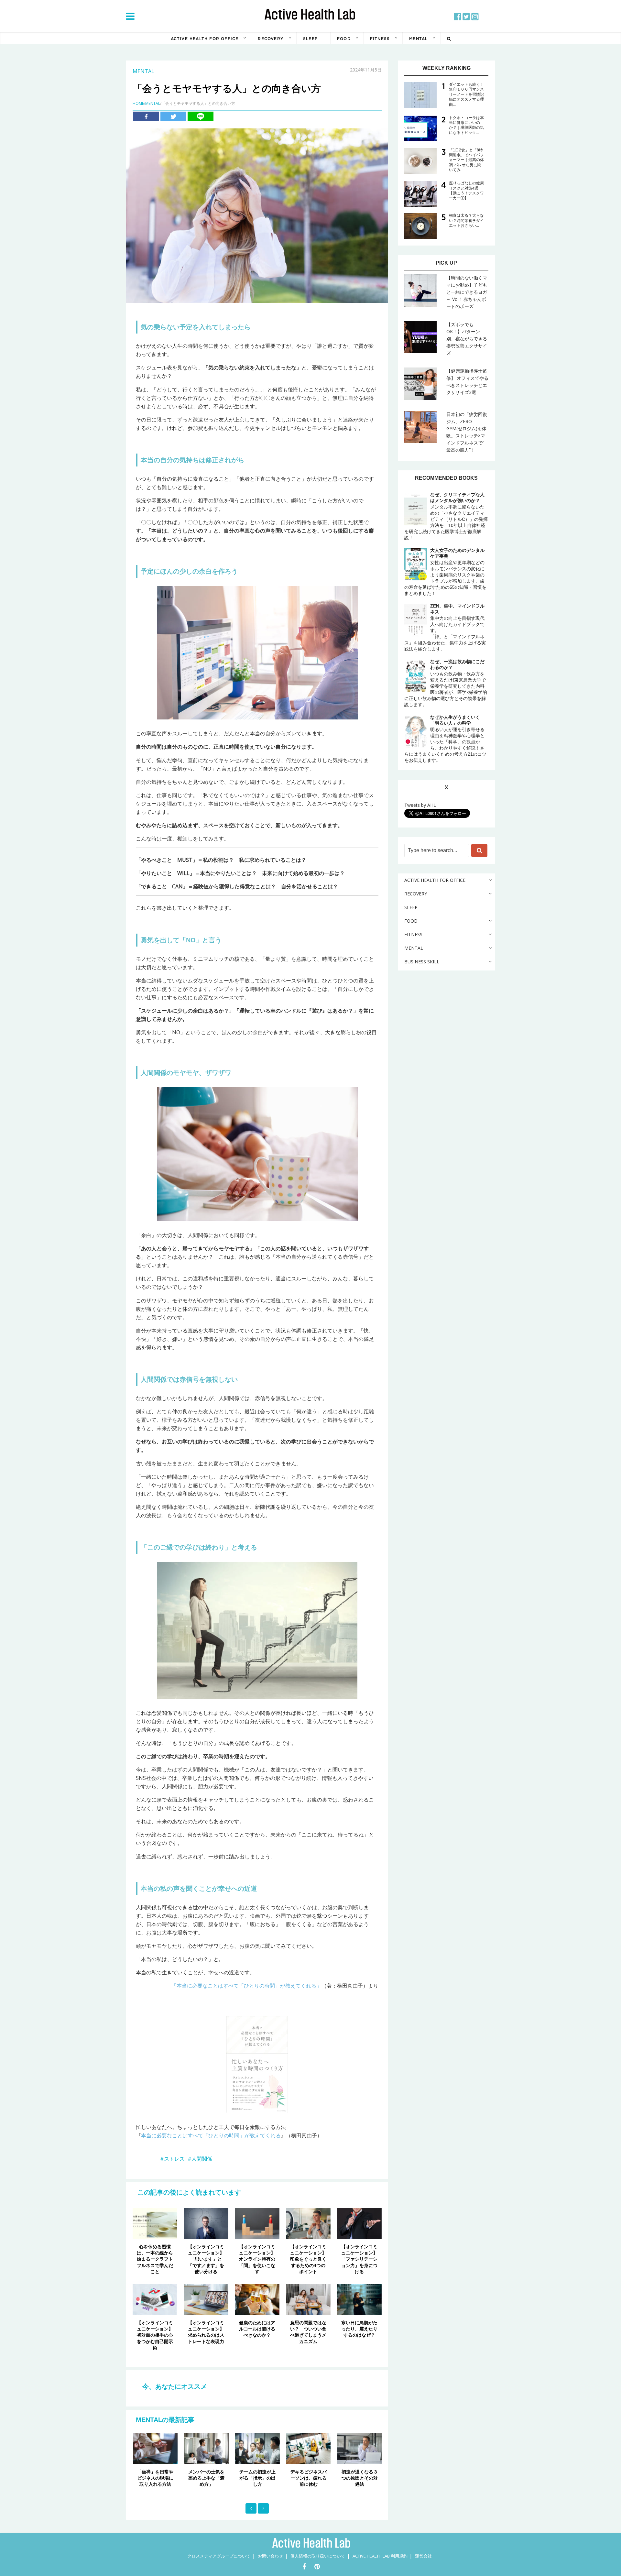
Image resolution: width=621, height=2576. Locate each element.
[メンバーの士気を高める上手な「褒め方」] (156, 2449)
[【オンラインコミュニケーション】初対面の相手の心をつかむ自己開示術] (155, 2299)
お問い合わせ (270, 2556)
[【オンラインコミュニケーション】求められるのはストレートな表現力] (206, 2299)
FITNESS (380, 39)
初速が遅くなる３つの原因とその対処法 (309, 2478)
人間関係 (202, 2159)
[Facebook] (146, 116)
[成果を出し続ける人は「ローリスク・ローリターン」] (360, 2449)
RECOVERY (271, 39)
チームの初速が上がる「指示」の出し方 (207, 2478)
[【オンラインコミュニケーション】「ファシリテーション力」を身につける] (359, 2223)
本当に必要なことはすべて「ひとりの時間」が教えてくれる (211, 2135)
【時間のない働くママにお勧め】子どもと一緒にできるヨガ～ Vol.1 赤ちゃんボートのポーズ (467, 292)
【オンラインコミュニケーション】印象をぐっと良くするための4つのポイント (308, 2259)
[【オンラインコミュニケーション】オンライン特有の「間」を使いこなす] (257, 2223)
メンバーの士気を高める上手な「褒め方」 (156, 2478)
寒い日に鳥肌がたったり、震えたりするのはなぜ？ (359, 2329)
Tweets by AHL (420, 805)
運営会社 (423, 2556)
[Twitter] (173, 116)
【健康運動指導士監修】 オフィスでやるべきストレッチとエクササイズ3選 (467, 382)
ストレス (174, 2159)
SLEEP (310, 39)
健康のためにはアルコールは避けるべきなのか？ (257, 2329)
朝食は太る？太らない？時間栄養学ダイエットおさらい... (466, 220)
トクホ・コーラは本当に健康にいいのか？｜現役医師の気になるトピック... (466, 125)
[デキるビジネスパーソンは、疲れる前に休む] (258, 2449)
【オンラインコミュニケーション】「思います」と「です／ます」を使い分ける (206, 2259)
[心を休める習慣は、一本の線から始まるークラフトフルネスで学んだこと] (155, 2223)
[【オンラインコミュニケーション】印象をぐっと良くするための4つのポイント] (308, 2223)
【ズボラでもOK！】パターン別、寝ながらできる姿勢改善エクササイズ (467, 339)
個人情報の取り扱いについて (318, 2556)
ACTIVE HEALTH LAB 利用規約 (380, 2556)
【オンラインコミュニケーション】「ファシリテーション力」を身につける (359, 2259)
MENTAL (418, 39)
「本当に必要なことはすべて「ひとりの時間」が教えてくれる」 (246, 1986)
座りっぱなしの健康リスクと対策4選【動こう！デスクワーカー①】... (466, 191)
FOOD (344, 39)
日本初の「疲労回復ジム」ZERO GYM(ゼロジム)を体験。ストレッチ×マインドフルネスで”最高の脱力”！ (467, 432)
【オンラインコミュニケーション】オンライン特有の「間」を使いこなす (257, 2259)
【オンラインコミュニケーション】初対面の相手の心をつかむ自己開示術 (155, 2335)
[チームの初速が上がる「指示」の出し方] (207, 2449)
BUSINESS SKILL (422, 962)
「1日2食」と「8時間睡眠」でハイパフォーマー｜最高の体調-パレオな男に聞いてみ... (466, 160)
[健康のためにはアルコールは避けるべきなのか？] (257, 2299)
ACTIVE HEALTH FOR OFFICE (205, 39)
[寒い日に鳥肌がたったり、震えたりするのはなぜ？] (359, 2299)
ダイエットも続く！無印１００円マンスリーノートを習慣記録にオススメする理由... (466, 94)
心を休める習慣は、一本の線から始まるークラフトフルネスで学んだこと (155, 2259)
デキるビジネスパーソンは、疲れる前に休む (258, 2478)
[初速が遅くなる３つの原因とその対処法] (309, 2449)
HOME (138, 103)
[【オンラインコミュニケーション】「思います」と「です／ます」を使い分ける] (206, 2223)
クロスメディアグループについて (219, 2556)
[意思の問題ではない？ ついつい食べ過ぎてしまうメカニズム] (308, 2299)
